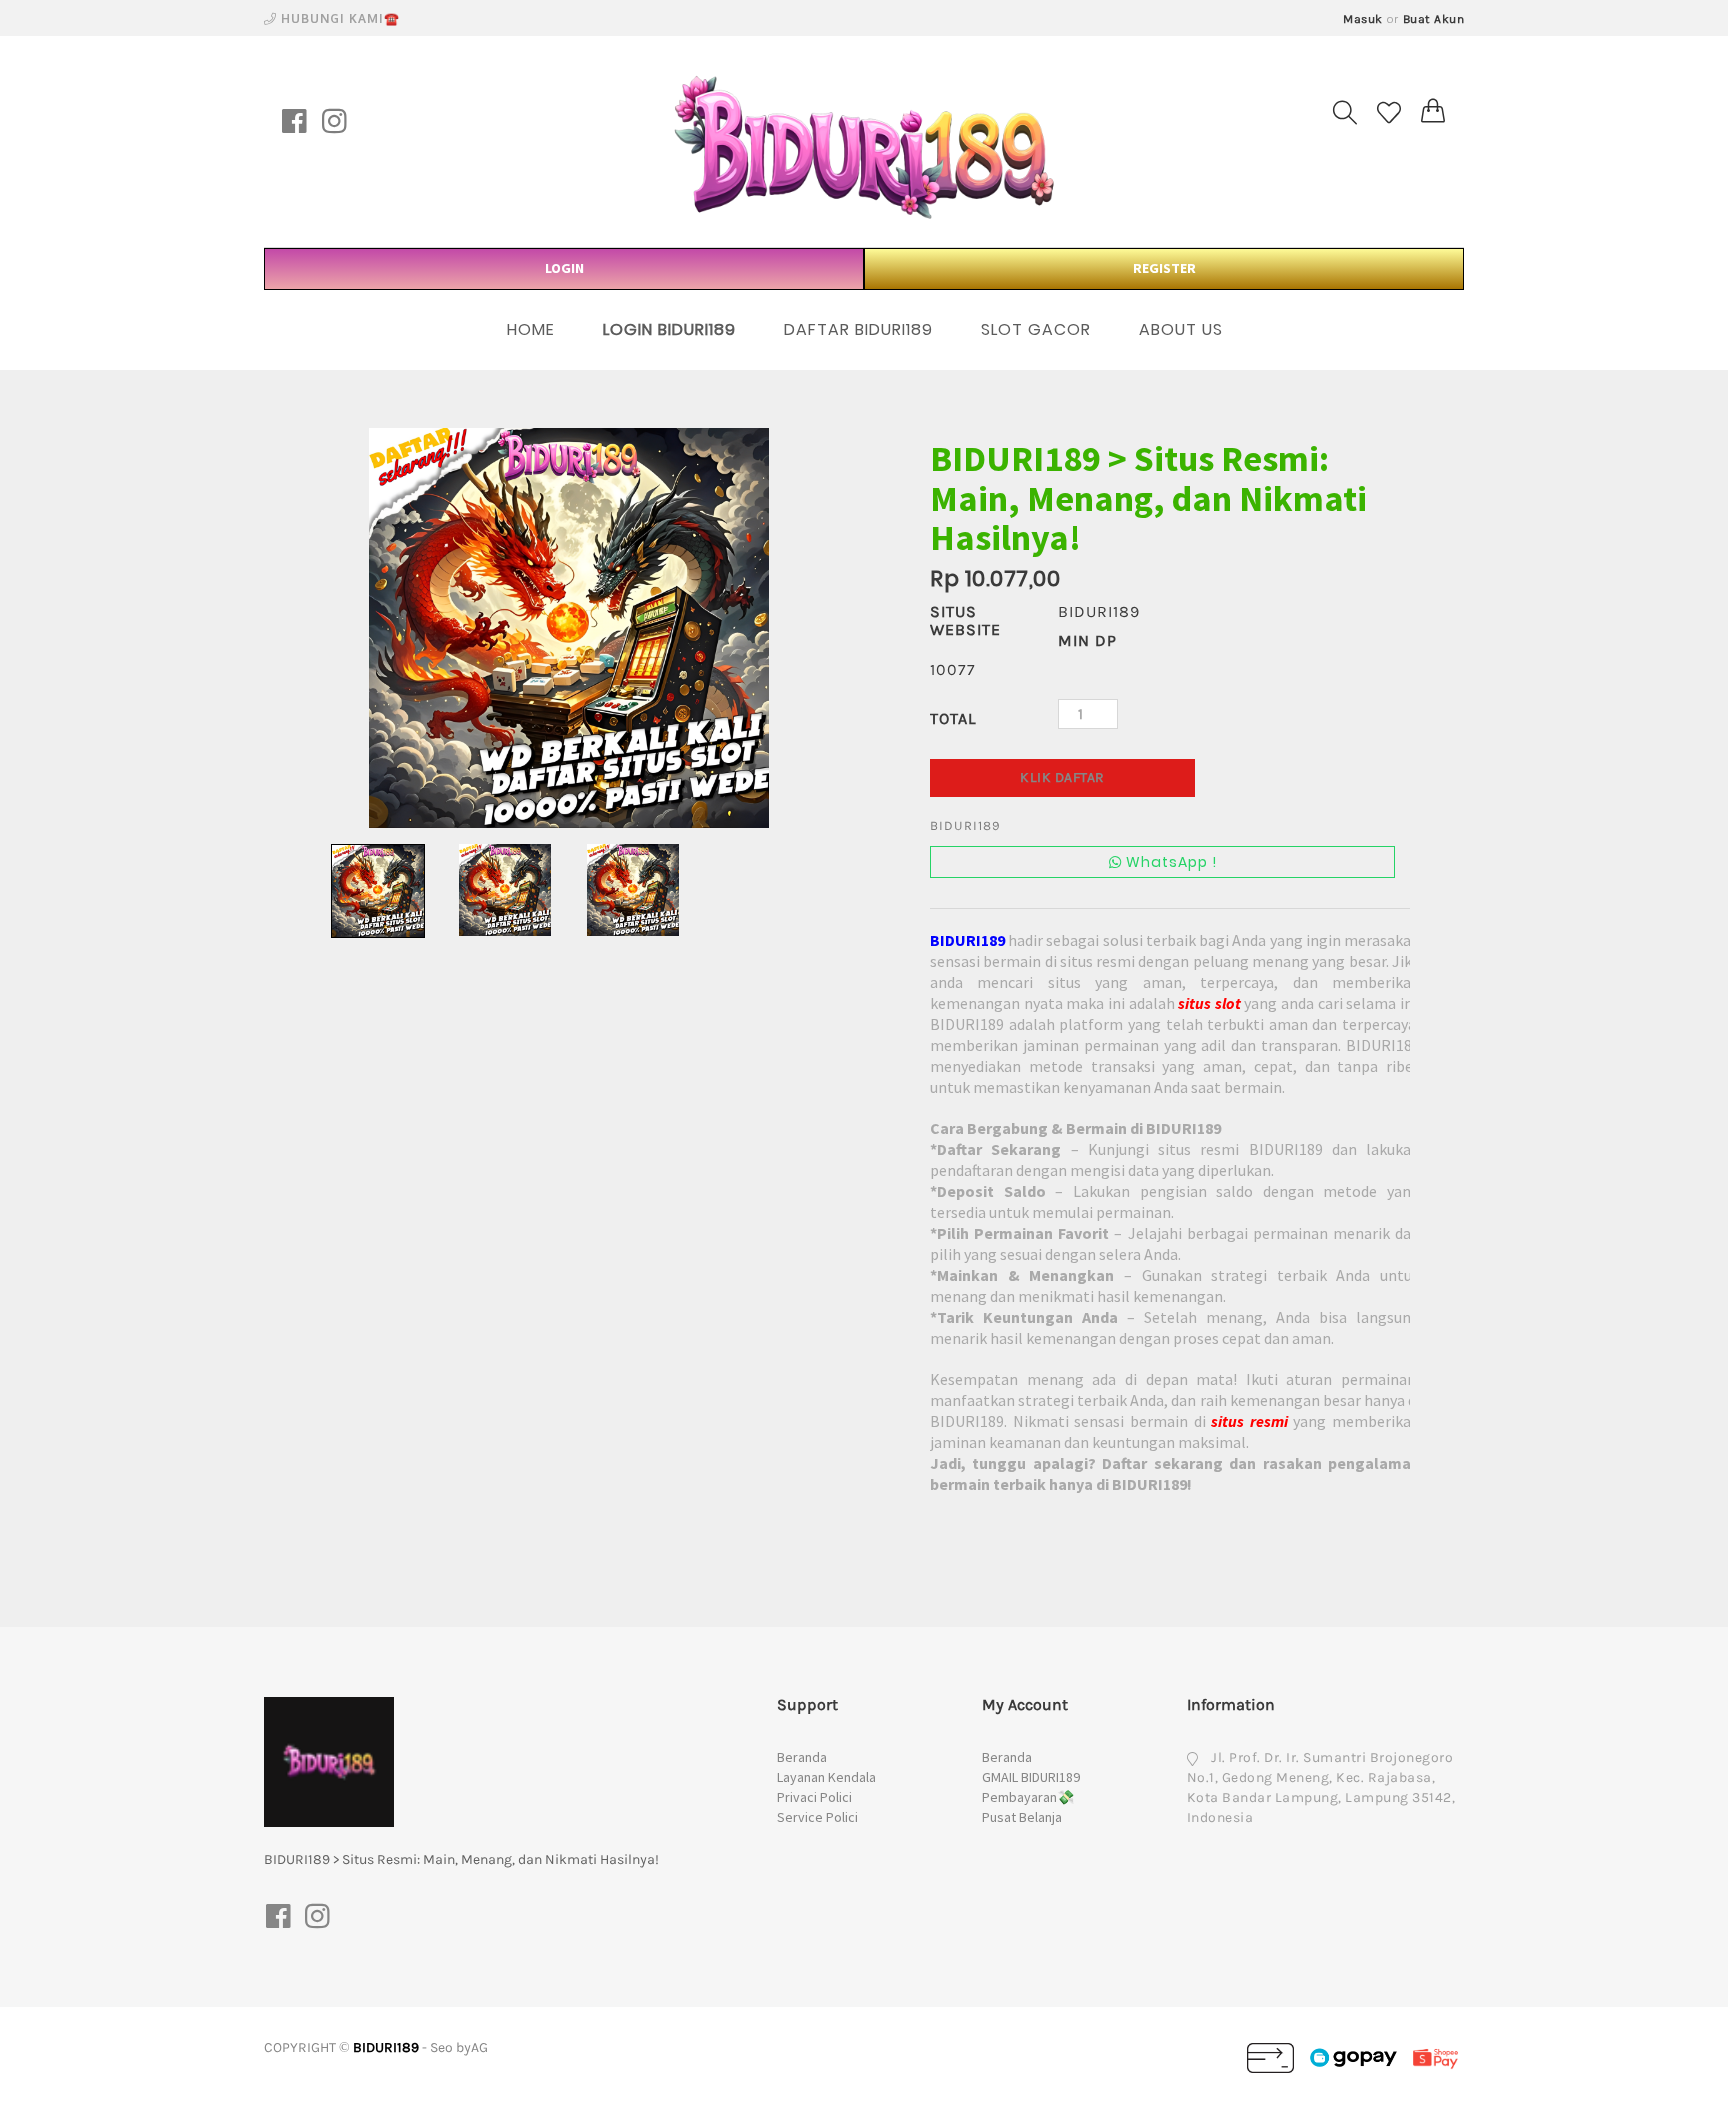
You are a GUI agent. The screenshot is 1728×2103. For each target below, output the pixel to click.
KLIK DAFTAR (1062, 777)
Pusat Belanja (1022, 1817)
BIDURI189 (386, 2047)
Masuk (1363, 19)
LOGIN (564, 268)
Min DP (1087, 640)
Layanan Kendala (826, 1777)
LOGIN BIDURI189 (669, 329)
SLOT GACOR (1036, 329)
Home (531, 329)
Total (953, 718)
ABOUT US (1181, 329)
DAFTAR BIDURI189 (858, 329)
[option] (569, 628)
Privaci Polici (814, 1797)
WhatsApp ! (1169, 862)
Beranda (802, 1757)
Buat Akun (1434, 19)
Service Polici (817, 1817)
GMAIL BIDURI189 (1031, 1777)
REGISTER (1164, 268)
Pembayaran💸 (1028, 1797)
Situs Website (965, 620)
